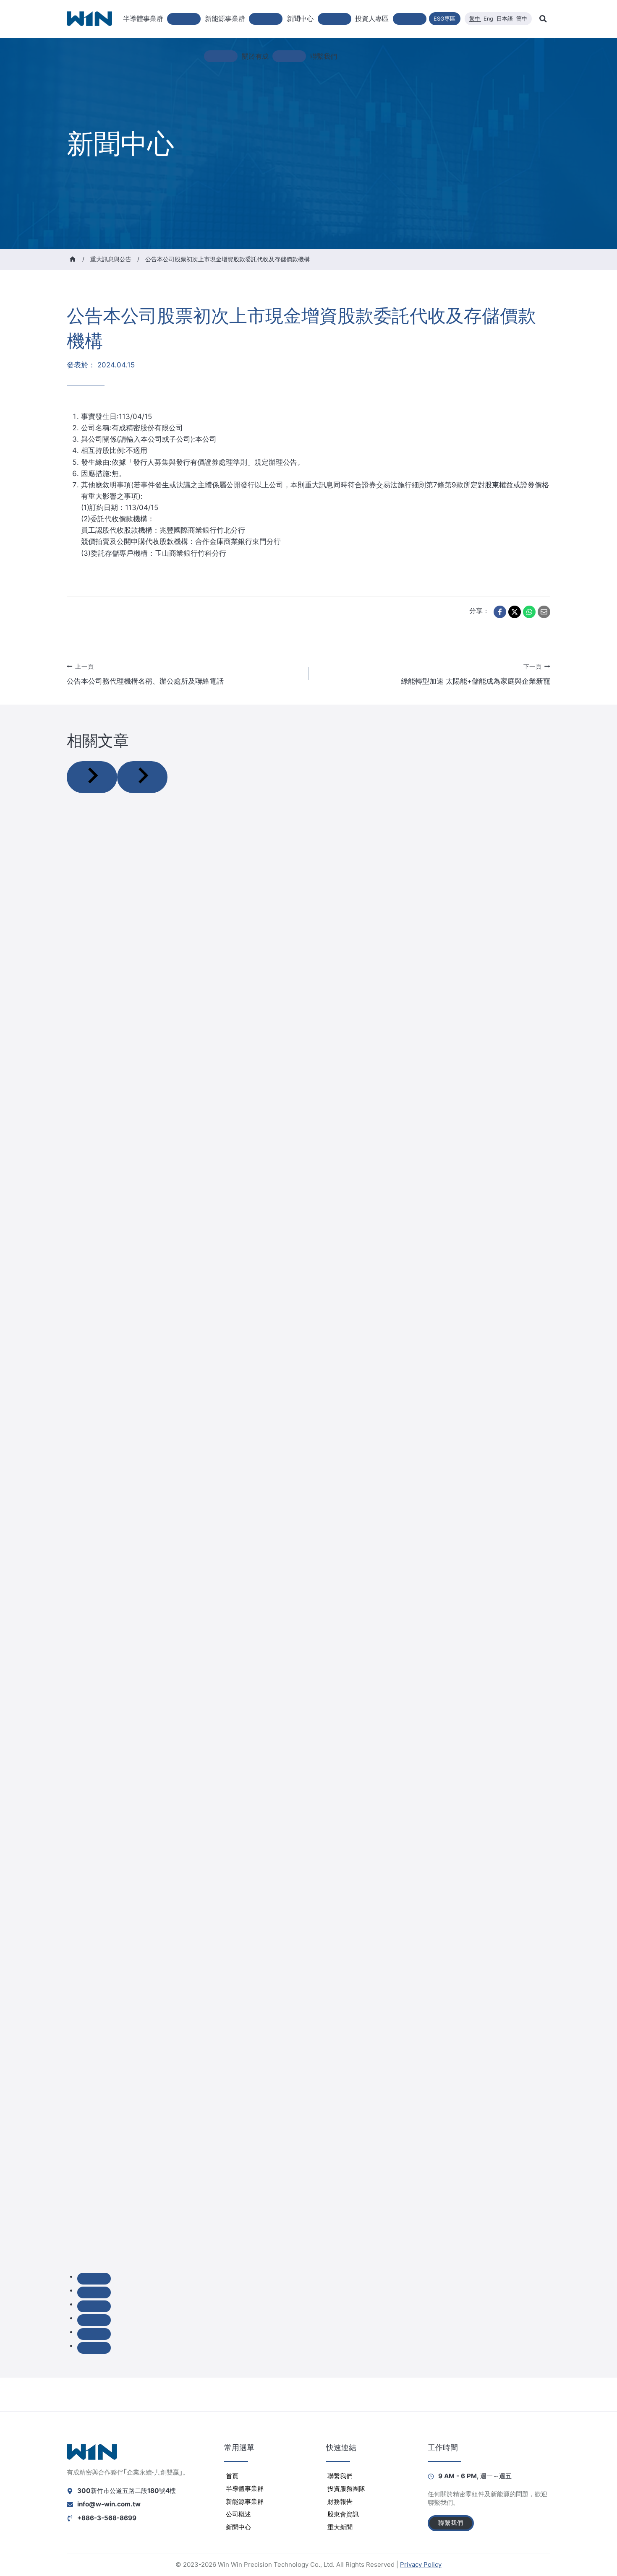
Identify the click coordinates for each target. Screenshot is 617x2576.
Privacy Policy (421, 2564)
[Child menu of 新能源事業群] (266, 19)
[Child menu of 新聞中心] (335, 19)
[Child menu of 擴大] (221, 56)
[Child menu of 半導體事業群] (184, 19)
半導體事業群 (245, 2489)
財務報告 (340, 2502)
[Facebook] (500, 612)
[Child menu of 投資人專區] (410, 19)
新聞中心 (238, 2527)
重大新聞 (340, 2527)
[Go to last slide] (92, 777)
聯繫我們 (324, 56)
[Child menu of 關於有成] (289, 56)
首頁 (232, 2476)
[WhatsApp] (529, 612)
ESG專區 (444, 19)
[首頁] (73, 259)
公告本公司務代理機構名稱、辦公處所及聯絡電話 (145, 674)
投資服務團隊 (346, 2489)
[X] (515, 612)
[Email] (544, 612)
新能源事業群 (245, 2502)
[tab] (94, 2279)
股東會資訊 (343, 2514)
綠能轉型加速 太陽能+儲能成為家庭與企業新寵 (476, 674)
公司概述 (238, 2514)
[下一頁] (142, 777)
